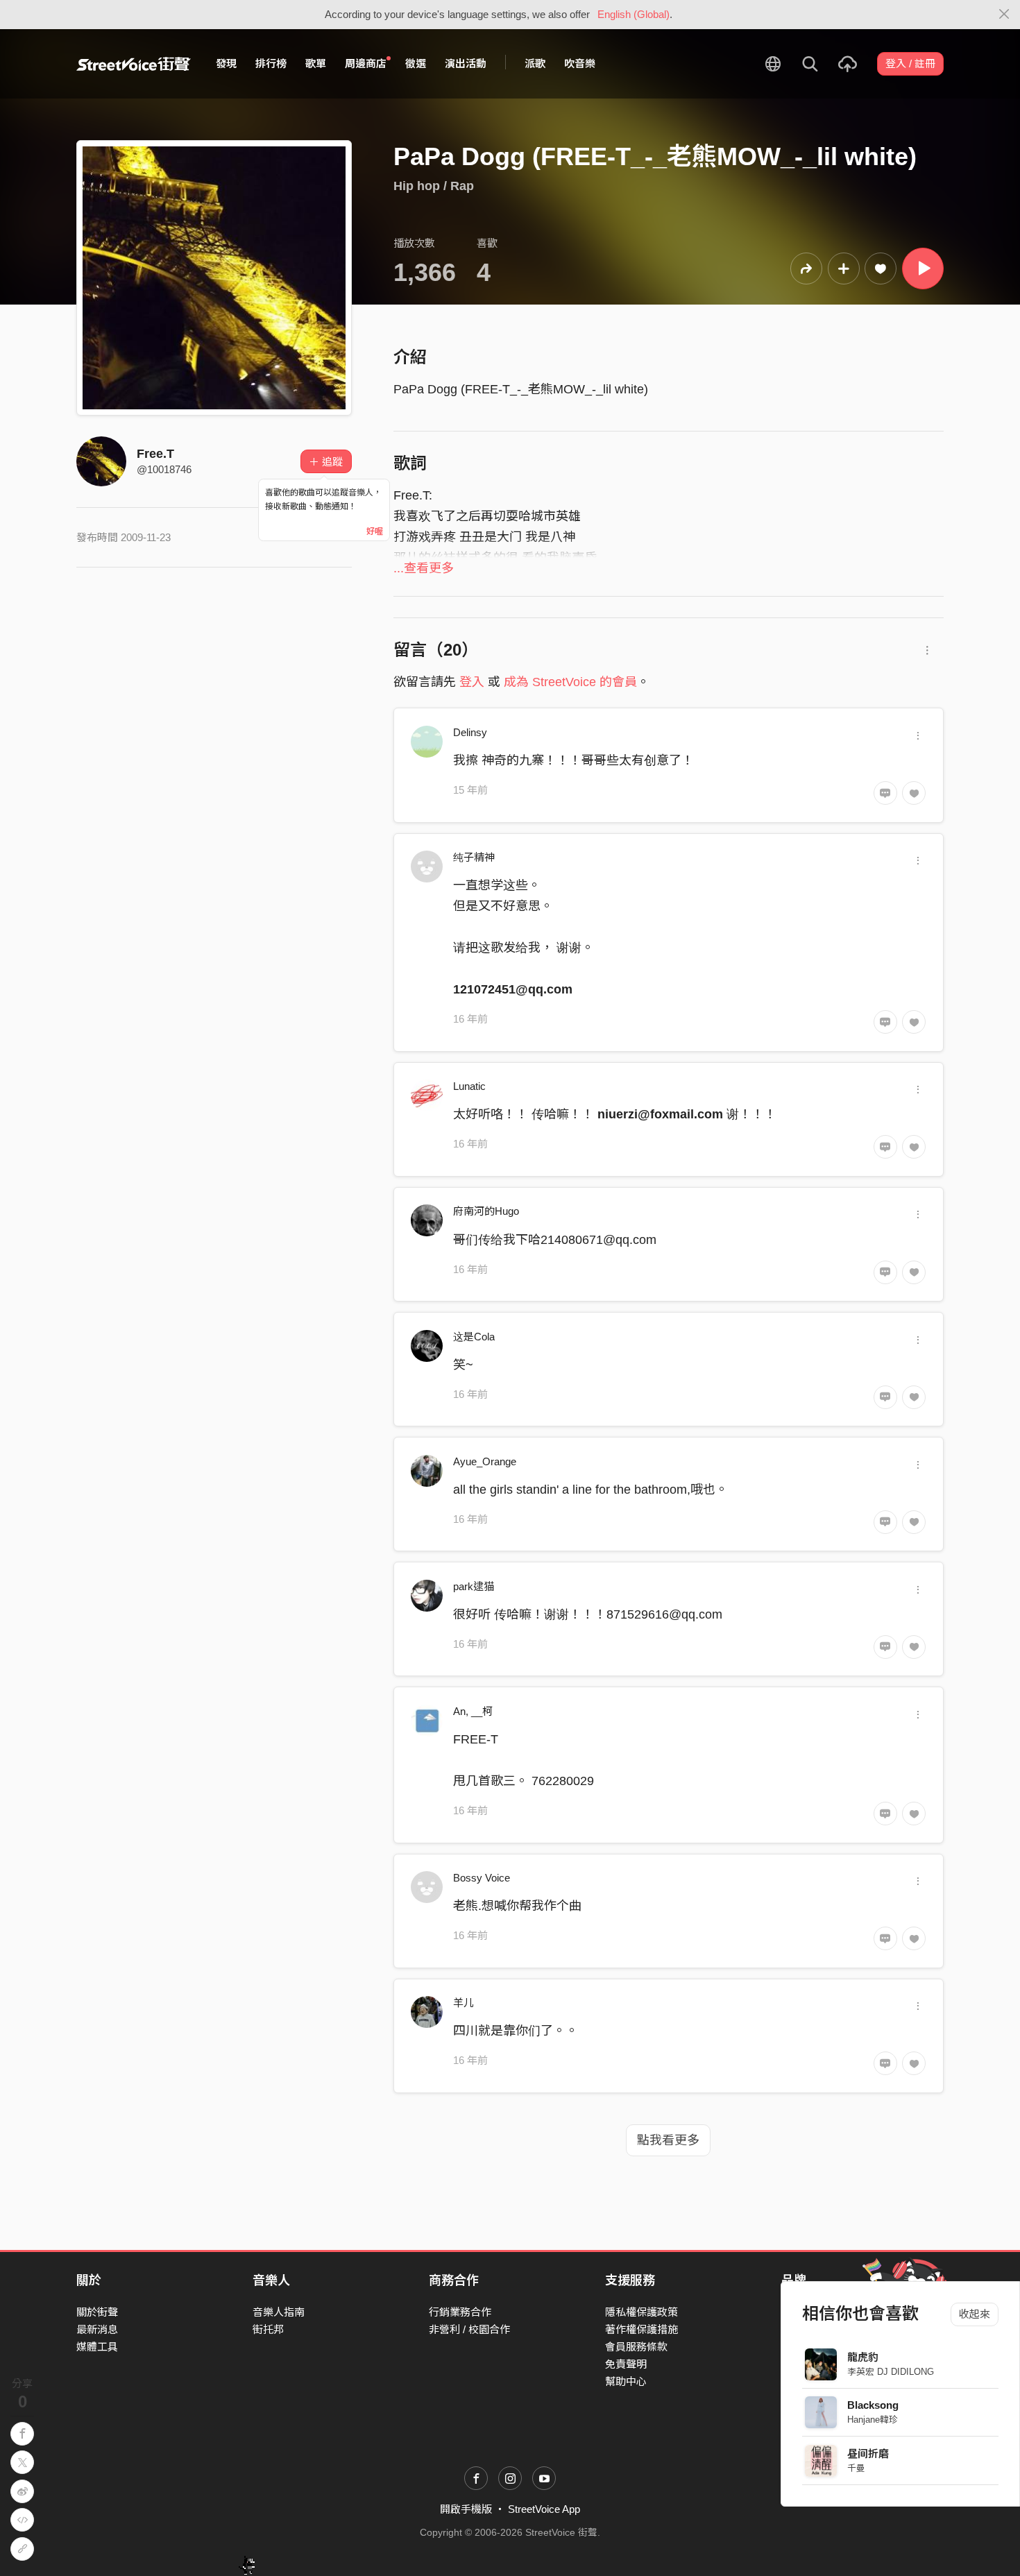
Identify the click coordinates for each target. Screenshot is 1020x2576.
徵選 (416, 63)
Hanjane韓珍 (873, 2420)
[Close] (1004, 15)
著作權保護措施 (641, 2329)
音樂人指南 (279, 2312)
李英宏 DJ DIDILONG (891, 2372)
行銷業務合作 (460, 2312)
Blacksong (873, 2405)
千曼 (856, 2468)
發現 (226, 63)
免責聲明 (626, 2364)
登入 (472, 682)
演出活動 (466, 63)
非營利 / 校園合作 (469, 2329)
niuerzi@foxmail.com (660, 1114)
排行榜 (271, 63)
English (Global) (634, 14)
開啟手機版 (466, 2509)
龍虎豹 (863, 2357)
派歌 (535, 63)
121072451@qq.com (513, 989)
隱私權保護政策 (641, 2312)
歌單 (316, 63)
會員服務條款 (636, 2347)
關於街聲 (97, 2312)
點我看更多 (668, 2140)
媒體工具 (97, 2347)
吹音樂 (580, 63)
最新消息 (97, 2329)
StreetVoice (134, 64)
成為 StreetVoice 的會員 (570, 682)
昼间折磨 (868, 2454)
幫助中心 (626, 2381)
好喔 (375, 531)
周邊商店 (366, 63)
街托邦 (268, 2329)
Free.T (155, 454)
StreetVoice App (544, 2509)
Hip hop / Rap (434, 186)
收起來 (975, 2314)
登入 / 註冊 (910, 63)
